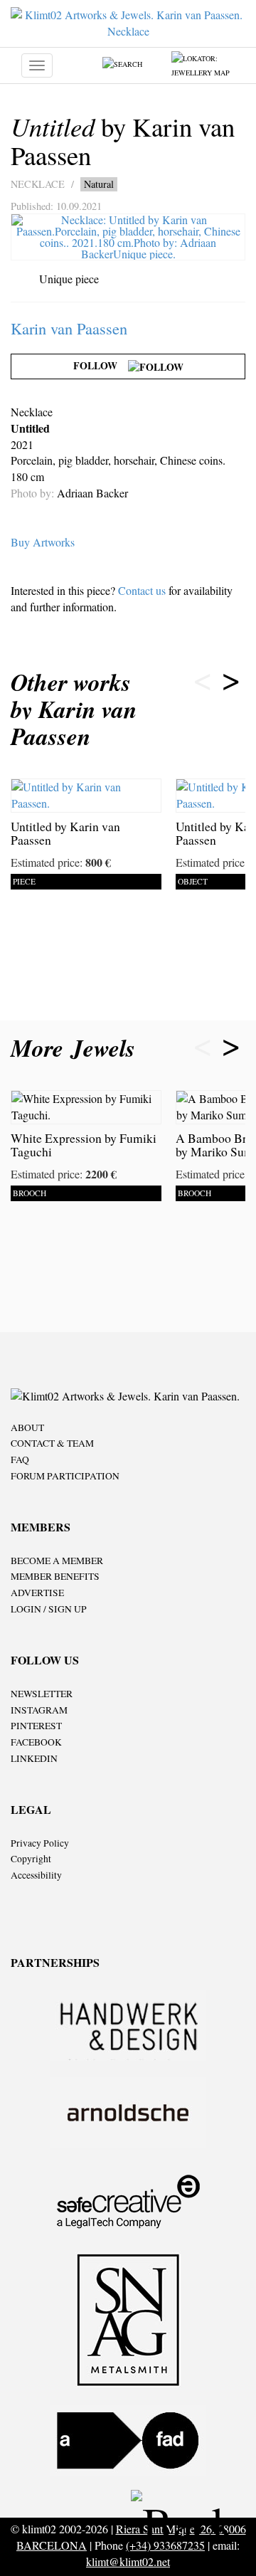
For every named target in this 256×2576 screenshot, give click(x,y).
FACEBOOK (36, 1742)
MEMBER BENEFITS (55, 1576)
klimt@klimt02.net (128, 2561)
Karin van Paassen (69, 328)
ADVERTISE (37, 1593)
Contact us (142, 590)
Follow (101, 365)
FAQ (20, 1459)
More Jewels (77, 1048)
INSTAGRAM (39, 1710)
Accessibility (36, 1875)
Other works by (74, 709)
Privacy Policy (40, 1843)
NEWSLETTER (42, 1694)
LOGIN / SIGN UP (49, 1609)
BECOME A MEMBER (57, 1561)
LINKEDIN (34, 1758)
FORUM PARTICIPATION (65, 1476)
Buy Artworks (43, 542)
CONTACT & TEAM (52, 1443)
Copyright (31, 1859)
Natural (99, 184)
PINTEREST (36, 1726)
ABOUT (27, 1427)
